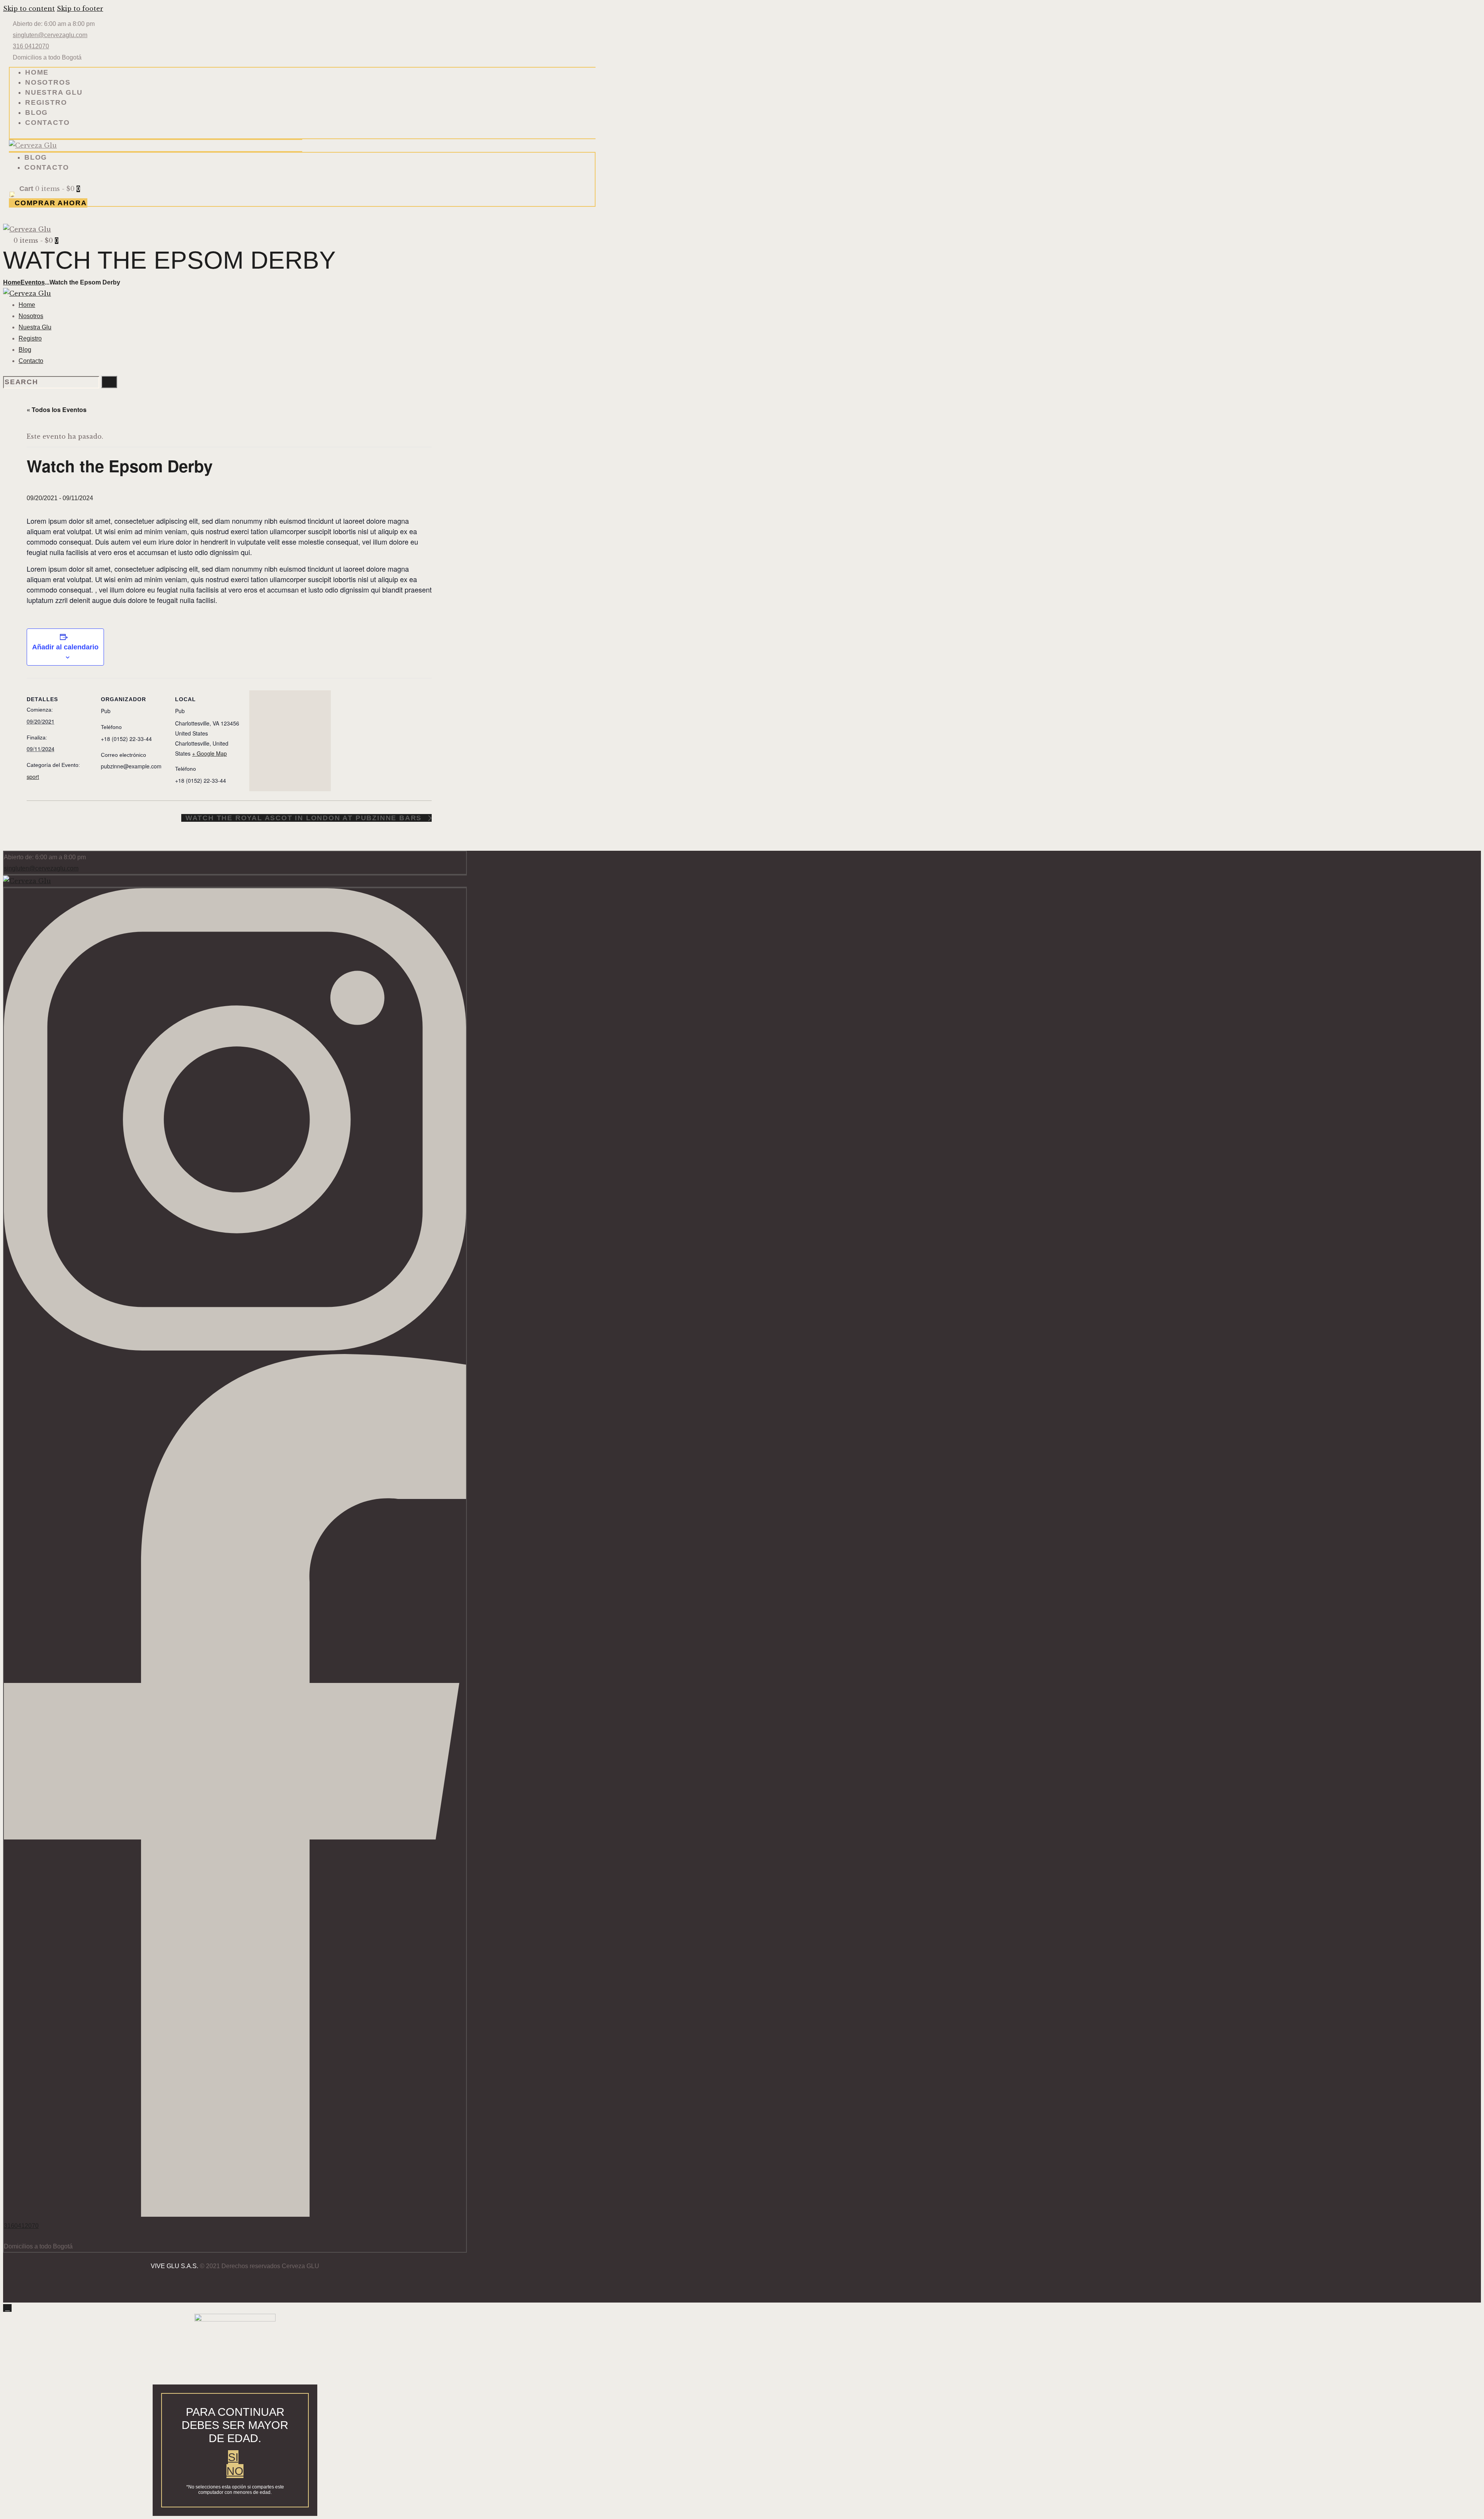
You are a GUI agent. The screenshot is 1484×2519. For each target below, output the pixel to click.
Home (12, 282)
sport (33, 777)
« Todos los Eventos (57, 410)
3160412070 (21, 2226)
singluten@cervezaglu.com (41, 868)
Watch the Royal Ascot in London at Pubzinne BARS (305, 818)
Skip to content (29, 9)
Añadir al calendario (65, 647)
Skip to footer (80, 9)
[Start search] (109, 382)
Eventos (33, 282)
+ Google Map (209, 753)
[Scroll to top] (7, 2308)
